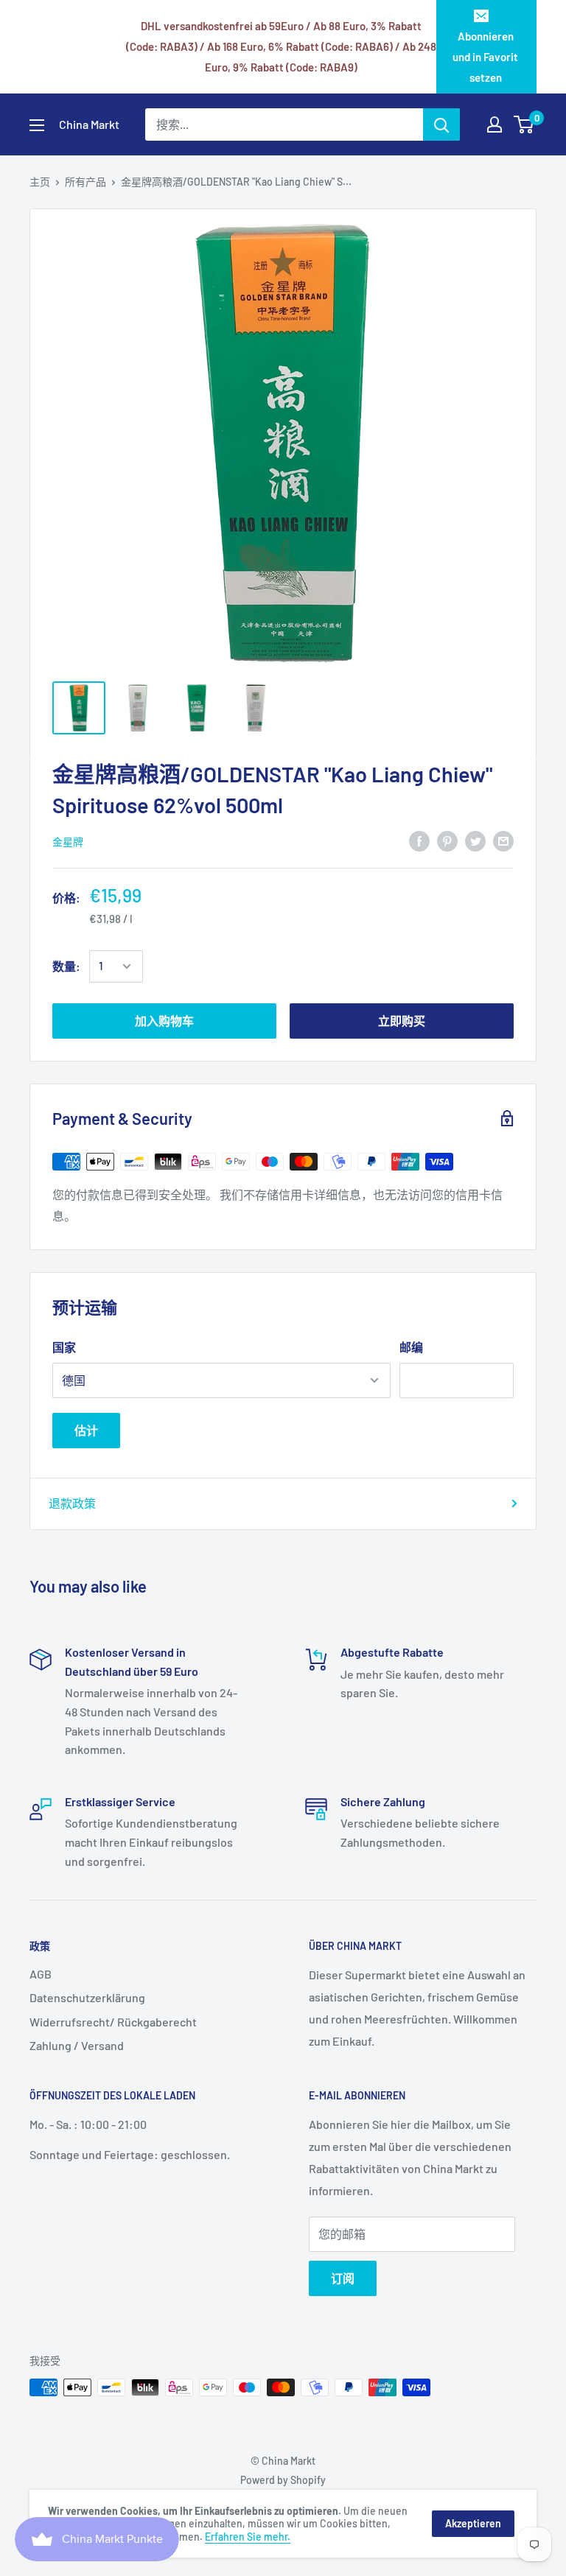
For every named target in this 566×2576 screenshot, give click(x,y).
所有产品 (85, 182)
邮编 (411, 1347)
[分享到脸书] (419, 841)
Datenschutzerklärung (87, 1997)
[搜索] (441, 124)
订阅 (343, 2278)
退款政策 (72, 1503)
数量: (66, 966)
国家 (64, 1347)
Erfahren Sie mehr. (248, 2537)
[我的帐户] (495, 124)
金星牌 (68, 842)
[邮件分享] (503, 841)
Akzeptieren (473, 2523)
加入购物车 (164, 1021)
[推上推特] (475, 841)
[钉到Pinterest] (447, 841)
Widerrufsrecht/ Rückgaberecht (113, 2022)
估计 (86, 1430)
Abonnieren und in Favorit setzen (485, 57)
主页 (40, 182)
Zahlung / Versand (77, 2045)
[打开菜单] (37, 125)
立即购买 (402, 1021)
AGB (41, 1974)
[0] (524, 124)
